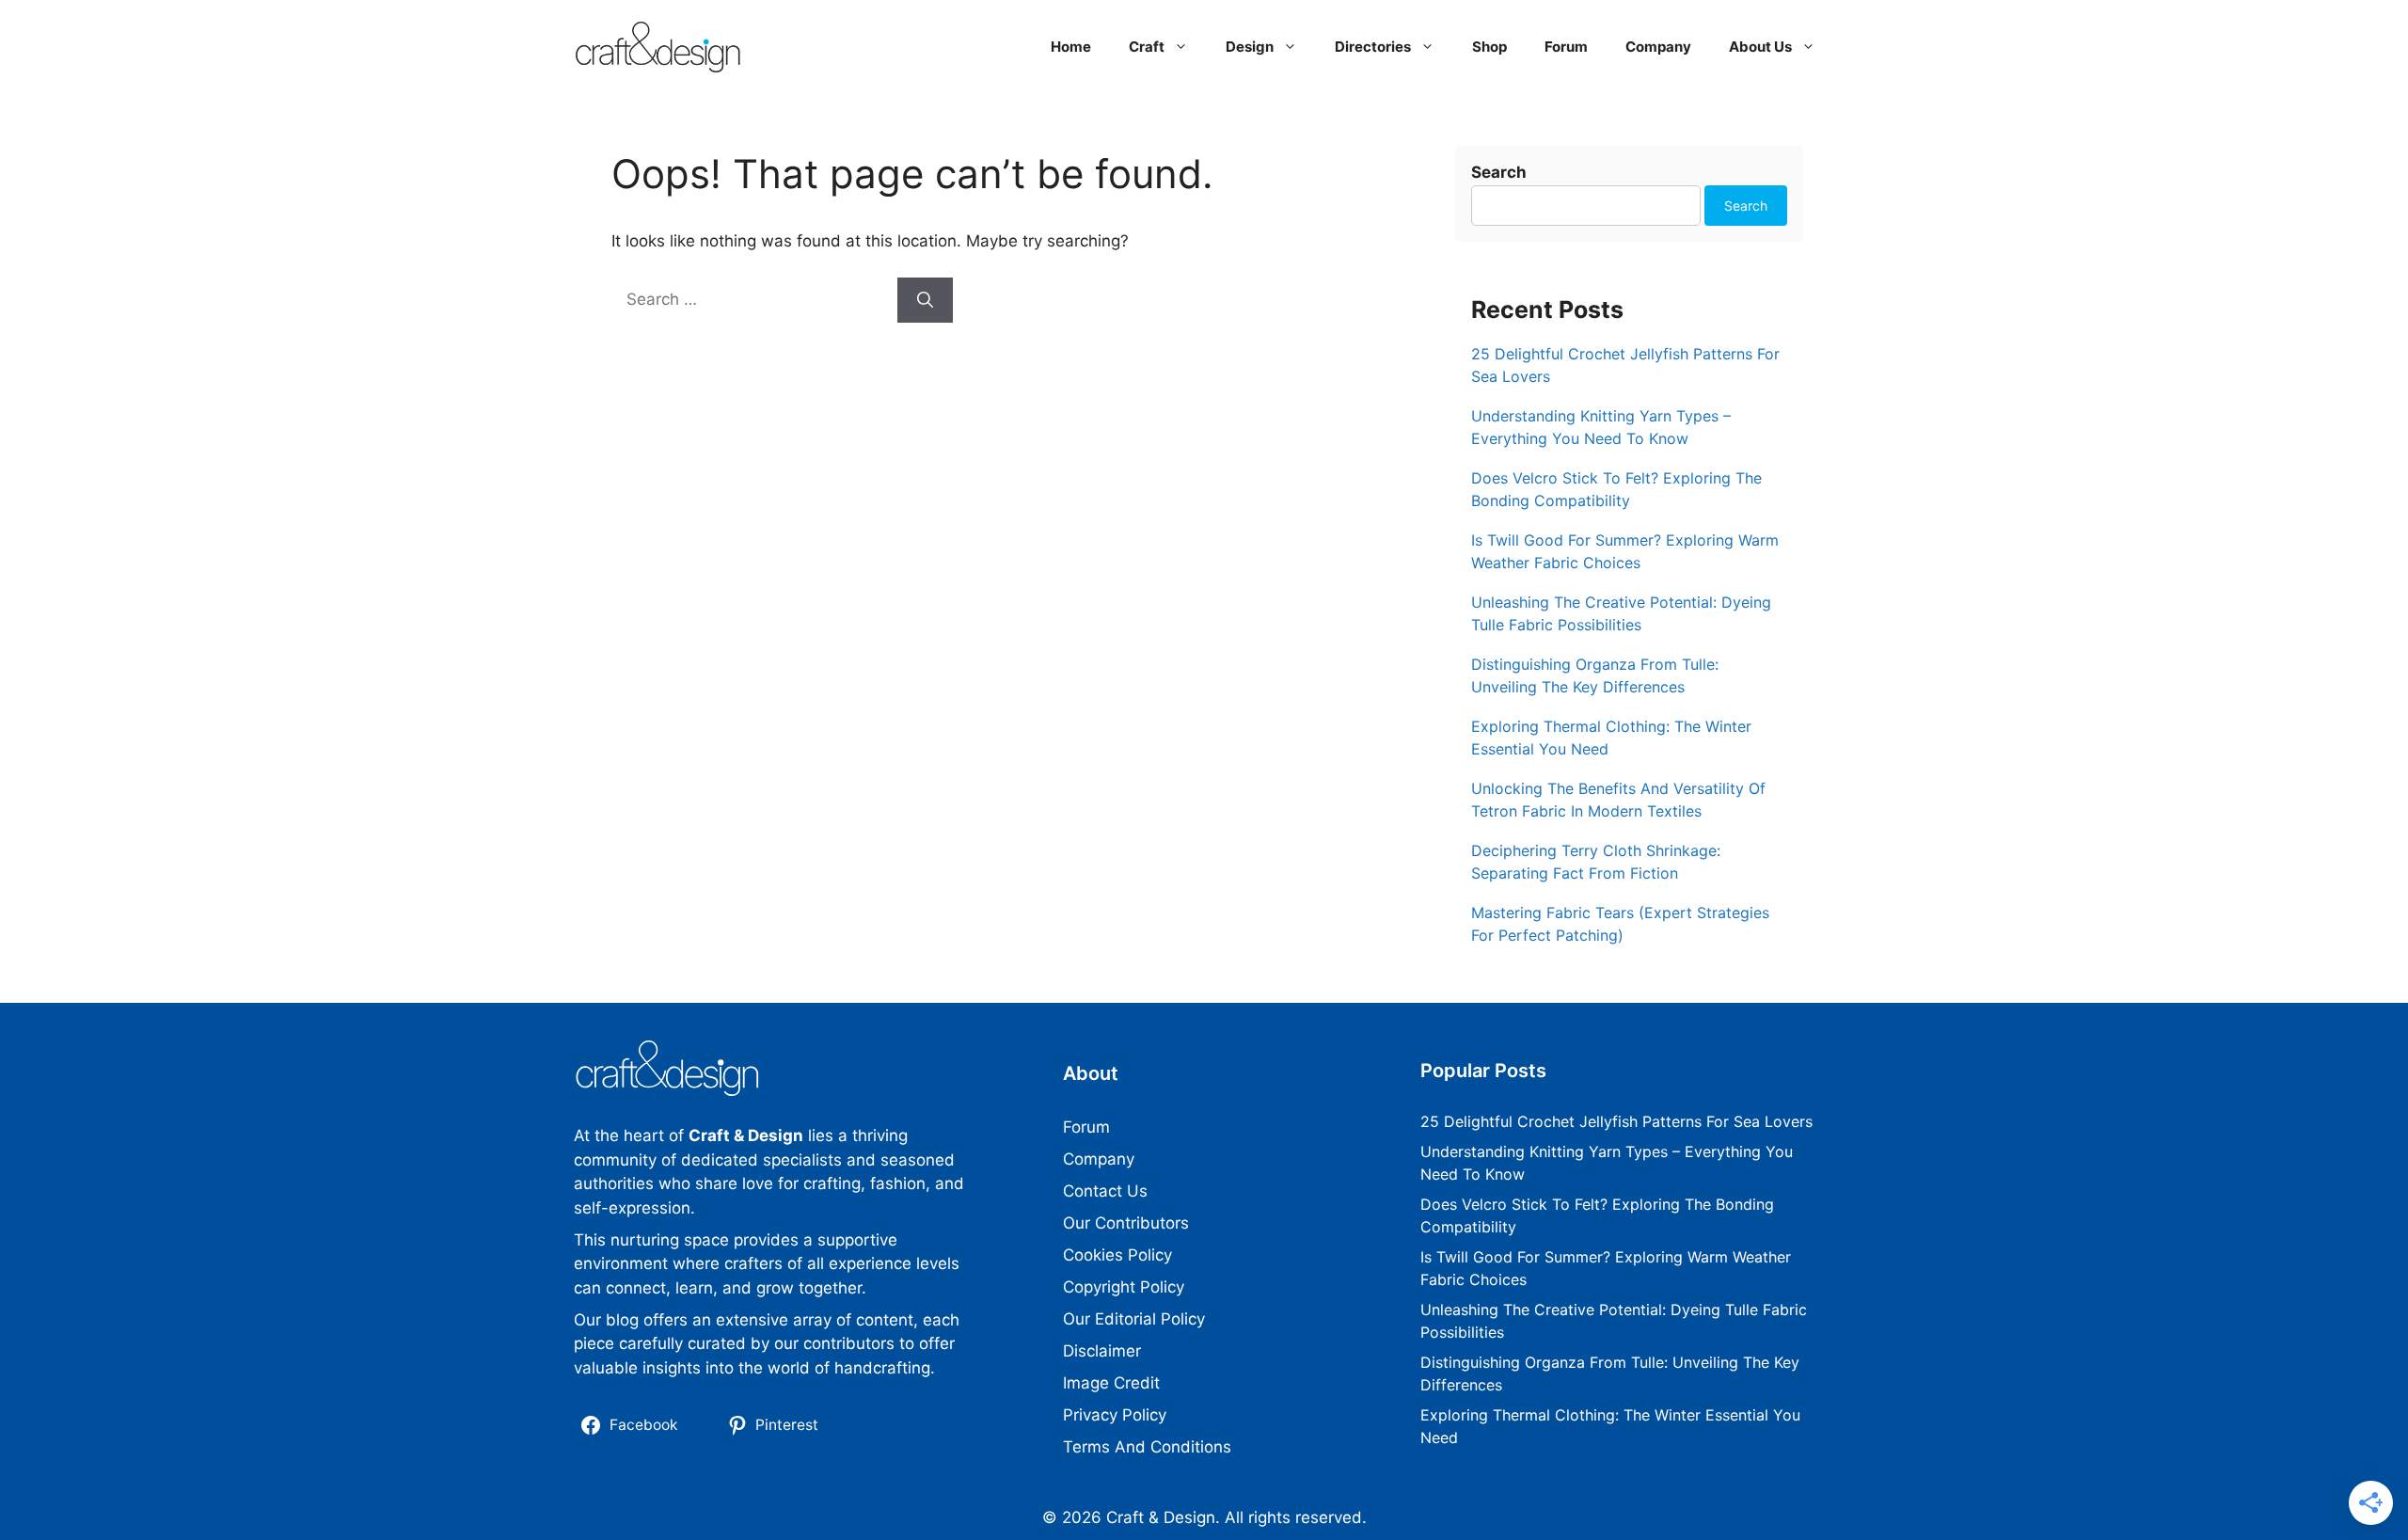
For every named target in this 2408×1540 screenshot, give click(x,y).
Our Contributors (1126, 1223)
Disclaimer (1102, 1351)
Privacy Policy (1115, 1415)
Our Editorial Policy (1134, 1319)
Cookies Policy (1117, 1255)
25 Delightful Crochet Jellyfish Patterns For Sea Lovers (1616, 1121)
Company (1658, 47)
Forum (1566, 47)
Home (1071, 47)
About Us (1760, 47)
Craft (1147, 47)
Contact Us (1105, 1191)
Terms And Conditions (1147, 1447)
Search (1499, 172)
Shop (1489, 47)
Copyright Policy (1124, 1287)
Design (1250, 47)
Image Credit (1111, 1383)
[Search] (925, 300)
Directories (1373, 47)
